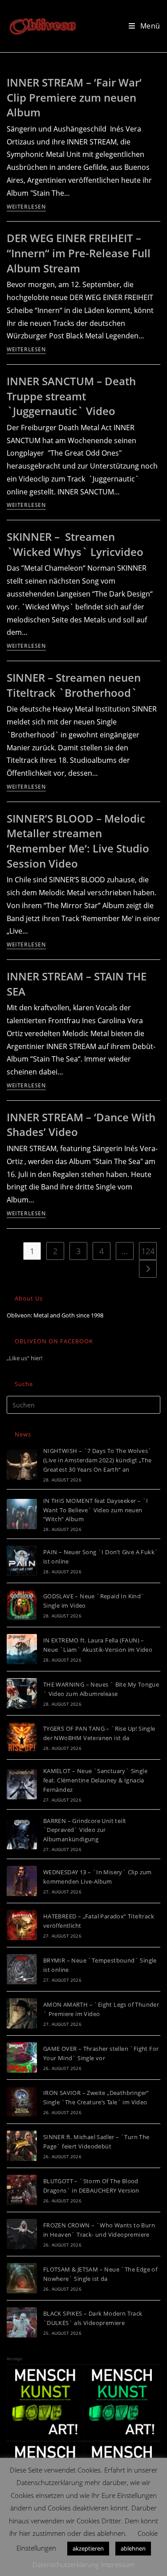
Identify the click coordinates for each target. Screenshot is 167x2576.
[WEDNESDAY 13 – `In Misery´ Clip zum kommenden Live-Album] (22, 1881)
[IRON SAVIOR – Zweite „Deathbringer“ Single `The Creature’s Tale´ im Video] (22, 2102)
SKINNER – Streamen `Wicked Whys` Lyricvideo (75, 544)
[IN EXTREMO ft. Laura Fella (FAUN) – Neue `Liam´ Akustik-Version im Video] (22, 1649)
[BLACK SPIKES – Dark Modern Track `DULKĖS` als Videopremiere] (22, 2322)
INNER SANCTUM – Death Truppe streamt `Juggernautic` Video (71, 396)
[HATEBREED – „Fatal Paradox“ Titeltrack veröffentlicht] (22, 1925)
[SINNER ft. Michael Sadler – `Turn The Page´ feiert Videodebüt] (22, 2146)
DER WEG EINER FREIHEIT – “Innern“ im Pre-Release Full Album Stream (79, 253)
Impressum (118, 2564)
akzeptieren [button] (88, 2548)
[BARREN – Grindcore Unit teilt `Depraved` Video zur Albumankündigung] (22, 1834)
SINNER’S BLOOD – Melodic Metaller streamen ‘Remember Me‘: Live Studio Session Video (78, 841)
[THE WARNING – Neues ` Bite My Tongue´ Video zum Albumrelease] (22, 1693)
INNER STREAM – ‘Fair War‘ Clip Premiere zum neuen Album (74, 97)
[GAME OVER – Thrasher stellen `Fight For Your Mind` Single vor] (22, 2058)
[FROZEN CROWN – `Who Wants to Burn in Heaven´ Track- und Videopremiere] (22, 2234)
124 (148, 1251)
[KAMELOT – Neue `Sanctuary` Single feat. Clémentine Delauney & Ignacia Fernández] (22, 1784)
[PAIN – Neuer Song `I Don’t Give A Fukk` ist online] (22, 1561)
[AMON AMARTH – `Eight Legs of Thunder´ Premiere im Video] (22, 2013)
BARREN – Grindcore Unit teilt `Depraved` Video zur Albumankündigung (85, 1830)
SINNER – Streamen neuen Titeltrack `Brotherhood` (74, 685)
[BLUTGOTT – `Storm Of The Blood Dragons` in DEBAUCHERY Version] (22, 2190)
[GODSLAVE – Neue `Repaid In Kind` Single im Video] (22, 1605)
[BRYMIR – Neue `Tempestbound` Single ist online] (22, 1969)
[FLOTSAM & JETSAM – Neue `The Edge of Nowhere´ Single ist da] (22, 2278)
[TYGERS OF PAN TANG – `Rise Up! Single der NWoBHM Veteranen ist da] (22, 1737)
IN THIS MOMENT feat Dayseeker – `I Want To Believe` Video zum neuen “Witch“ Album (96, 1510)
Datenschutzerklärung (66, 2564)
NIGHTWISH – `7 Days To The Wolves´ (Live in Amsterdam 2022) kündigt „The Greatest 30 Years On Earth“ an (98, 1460)
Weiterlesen (26, 207)
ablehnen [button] (133, 2548)
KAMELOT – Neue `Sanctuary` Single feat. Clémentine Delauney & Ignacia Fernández (95, 1780)
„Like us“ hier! (24, 1358)
